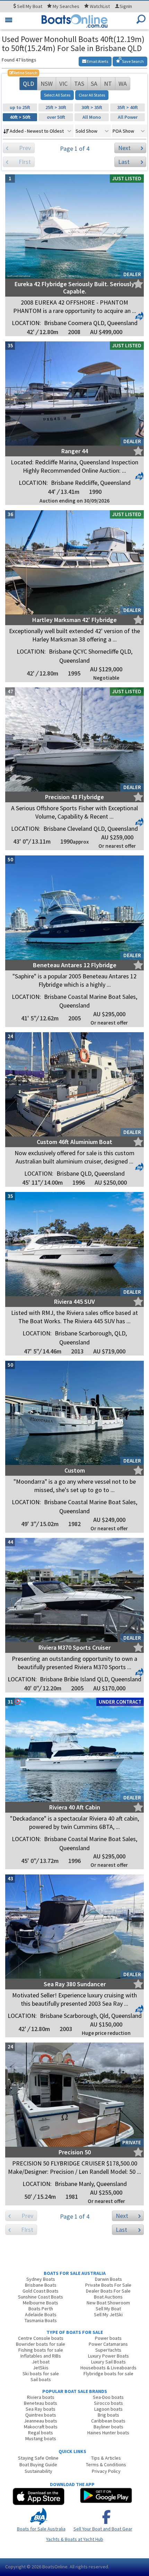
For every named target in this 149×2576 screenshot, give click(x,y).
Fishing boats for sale (41, 2350)
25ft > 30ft (56, 107)
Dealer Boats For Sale (108, 2291)
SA (94, 84)
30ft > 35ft (92, 107)
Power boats (108, 2338)
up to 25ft (20, 107)
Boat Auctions (108, 2297)
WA (123, 84)
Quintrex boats (41, 2415)
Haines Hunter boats (108, 2433)
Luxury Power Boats (108, 2356)
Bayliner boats (108, 2427)
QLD (28, 84)
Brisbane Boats (41, 2285)
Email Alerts (97, 61)
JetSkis (41, 2368)
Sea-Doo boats (108, 2397)
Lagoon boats (108, 2409)
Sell (29, 6)
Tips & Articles (106, 2458)
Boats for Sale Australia (41, 2529)
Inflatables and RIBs (41, 2356)
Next (124, 148)
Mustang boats (41, 2438)
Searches (66, 6)
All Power (128, 117)
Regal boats (41, 2433)
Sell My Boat (108, 2309)
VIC (63, 84)
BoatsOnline (55, 2567)
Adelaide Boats (41, 2314)
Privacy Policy (106, 2471)
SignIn (126, 6)
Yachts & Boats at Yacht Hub (75, 2539)
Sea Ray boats (41, 2409)
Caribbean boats (108, 2421)
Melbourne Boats (41, 2303)
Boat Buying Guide (38, 2465)
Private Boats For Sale (108, 2285)
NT (108, 84)
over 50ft (56, 117)
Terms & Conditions (106, 2465)
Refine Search (23, 73)
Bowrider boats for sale (41, 2344)
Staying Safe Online (38, 2458)
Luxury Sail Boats (108, 2362)
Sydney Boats (41, 2279)
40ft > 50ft (20, 117)
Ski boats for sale (41, 2374)
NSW (47, 84)
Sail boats (41, 2379)
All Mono (92, 117)
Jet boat (41, 2362)
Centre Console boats (41, 2338)
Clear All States (92, 95)
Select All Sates (57, 95)
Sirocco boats (108, 2403)
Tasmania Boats (41, 2320)
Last (124, 162)
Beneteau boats (41, 2403)
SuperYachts (108, 2350)
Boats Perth (41, 2309)
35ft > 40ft (128, 107)
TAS (79, 84)
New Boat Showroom (108, 2303)
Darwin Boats (108, 2279)
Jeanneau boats (41, 2421)
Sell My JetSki (108, 2314)
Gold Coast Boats (41, 2291)
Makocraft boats (41, 2427)
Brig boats (108, 2415)
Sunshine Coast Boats (41, 2297)
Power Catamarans (108, 2344)
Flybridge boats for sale (108, 2374)
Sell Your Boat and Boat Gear (103, 2529)
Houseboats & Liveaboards (108, 2368)
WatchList (100, 6)
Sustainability (38, 2471)
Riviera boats (41, 2397)
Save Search (133, 61)
